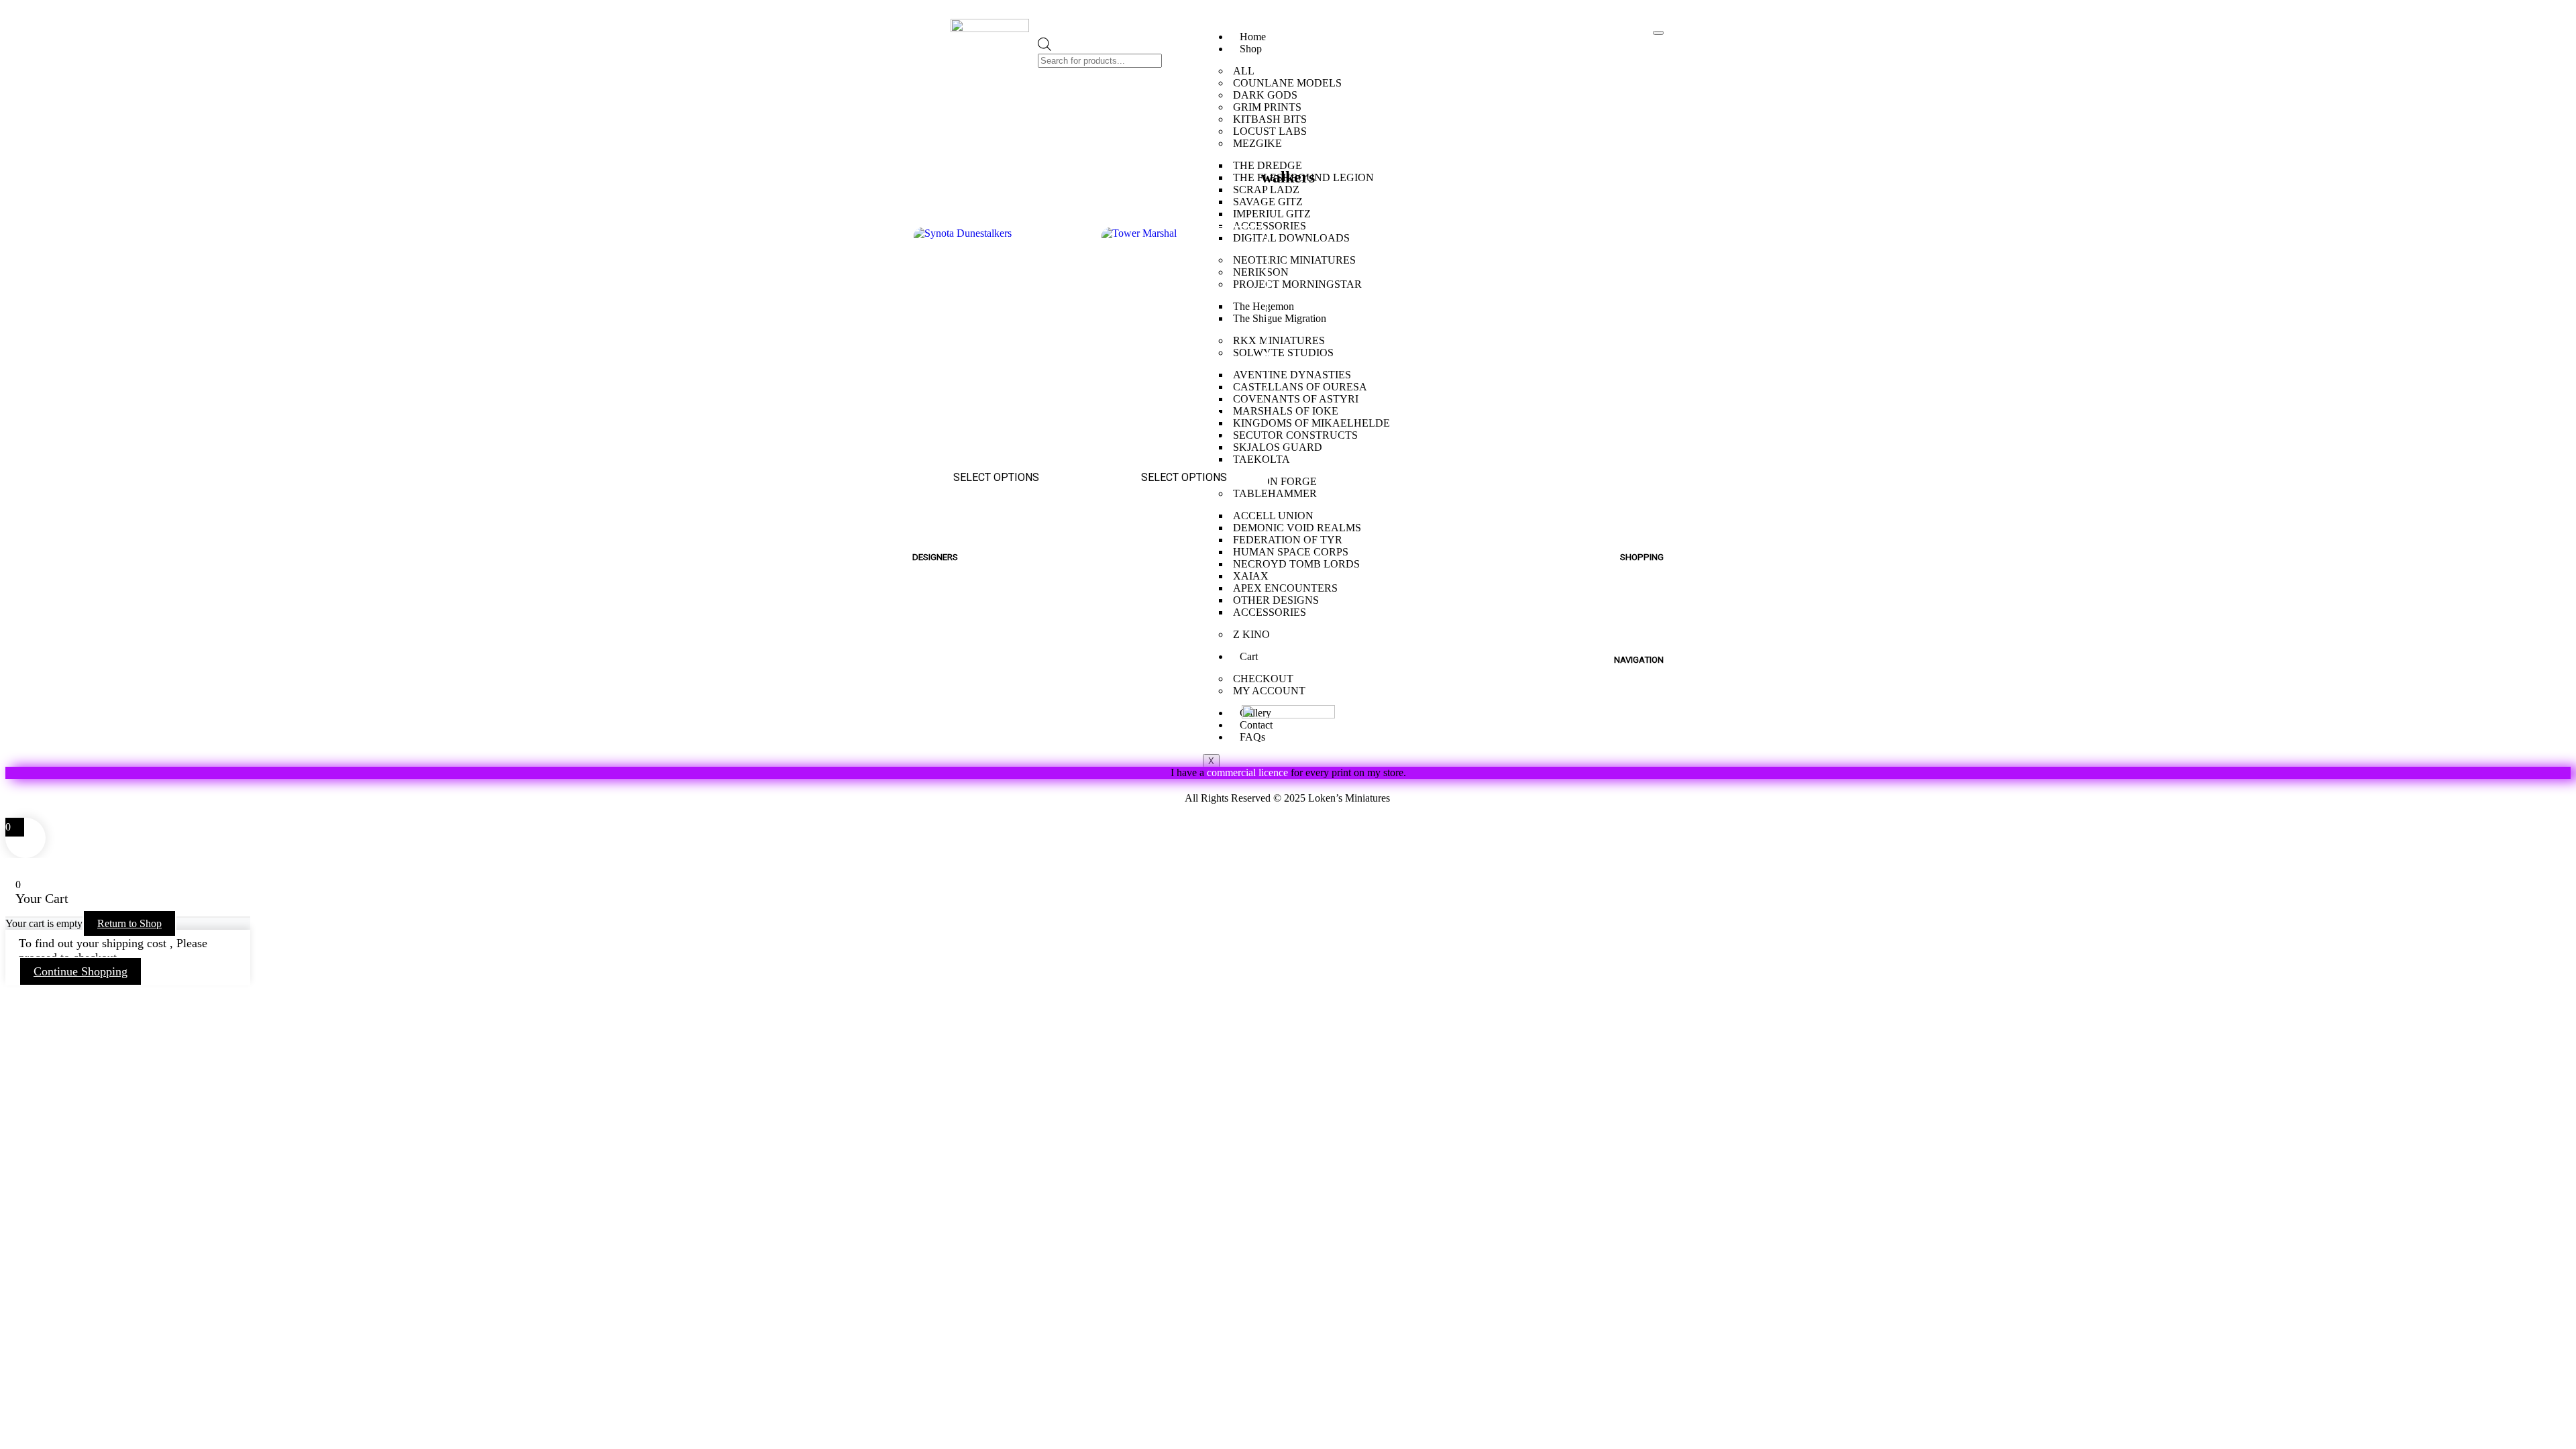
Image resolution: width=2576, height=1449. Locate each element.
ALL (1244, 71)
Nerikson (936, 639)
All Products (1631, 593)
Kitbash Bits (944, 747)
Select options (996, 477)
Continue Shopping (80, 971)
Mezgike (935, 577)
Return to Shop (129, 923)
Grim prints (942, 624)
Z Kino (929, 716)
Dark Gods (940, 670)
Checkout (1638, 639)
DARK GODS (1265, 95)
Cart (1653, 624)
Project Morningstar (965, 593)
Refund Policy (1123, 798)
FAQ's (1649, 696)
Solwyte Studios (956, 701)
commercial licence (1247, 772)
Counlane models (959, 608)
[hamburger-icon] (1658, 33)
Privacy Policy (1452, 798)
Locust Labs (945, 654)
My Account (1632, 608)
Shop (1251, 49)
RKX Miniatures (953, 685)
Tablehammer (949, 732)
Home (1253, 37)
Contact (1643, 727)
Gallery (1646, 711)
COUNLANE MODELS (1287, 83)
